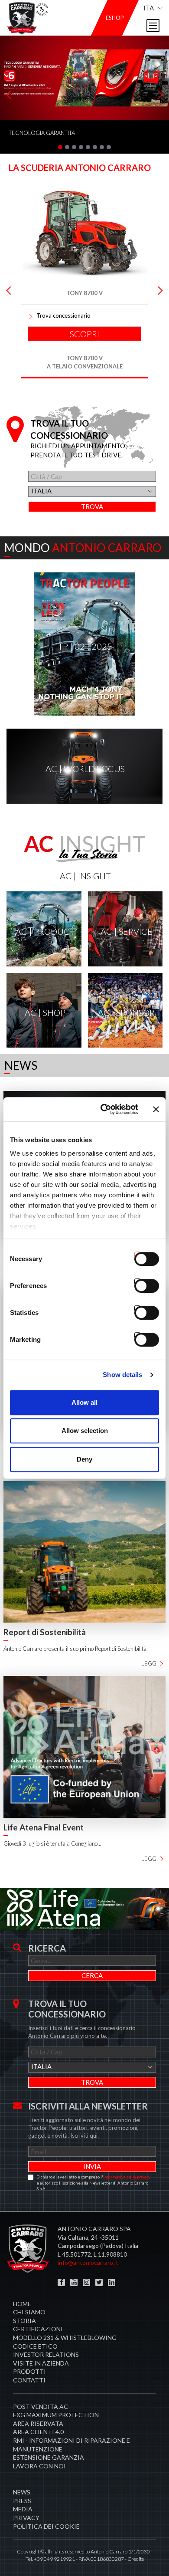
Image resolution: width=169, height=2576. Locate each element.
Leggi (149, 1663)
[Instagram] (86, 2282)
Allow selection (85, 1431)
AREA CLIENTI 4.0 (38, 2432)
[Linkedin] (112, 2282)
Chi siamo (29, 2312)
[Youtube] (74, 2282)
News (22, 2492)
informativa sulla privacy (127, 2177)
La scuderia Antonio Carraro (80, 168)
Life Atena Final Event (44, 1827)
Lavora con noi (39, 2466)
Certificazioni (38, 2329)
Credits (136, 2559)
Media (23, 2509)
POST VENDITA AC (41, 2407)
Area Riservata (38, 2423)
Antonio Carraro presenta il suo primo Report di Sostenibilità (75, 1649)
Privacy (26, 2518)
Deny (84, 1459)
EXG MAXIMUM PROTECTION (56, 2415)
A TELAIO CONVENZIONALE (85, 366)
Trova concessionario (63, 315)
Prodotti (29, 2371)
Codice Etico (35, 2346)
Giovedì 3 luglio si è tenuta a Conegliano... (52, 1843)
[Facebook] (61, 2282)
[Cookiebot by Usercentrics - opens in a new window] (103, 1109)
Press (22, 2501)
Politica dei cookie (46, 2526)
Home (22, 2304)
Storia (24, 2321)
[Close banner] (156, 1109)
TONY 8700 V (84, 358)
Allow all (84, 1402)
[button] (60, 147)
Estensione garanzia (49, 2457)
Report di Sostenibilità (45, 1632)
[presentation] (9, 95)
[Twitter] (99, 2282)
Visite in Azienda (41, 2363)
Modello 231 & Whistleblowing (65, 2338)
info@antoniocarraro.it (88, 2262)
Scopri (84, 334)
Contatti (29, 2380)
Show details (122, 1375)
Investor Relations (46, 2354)
